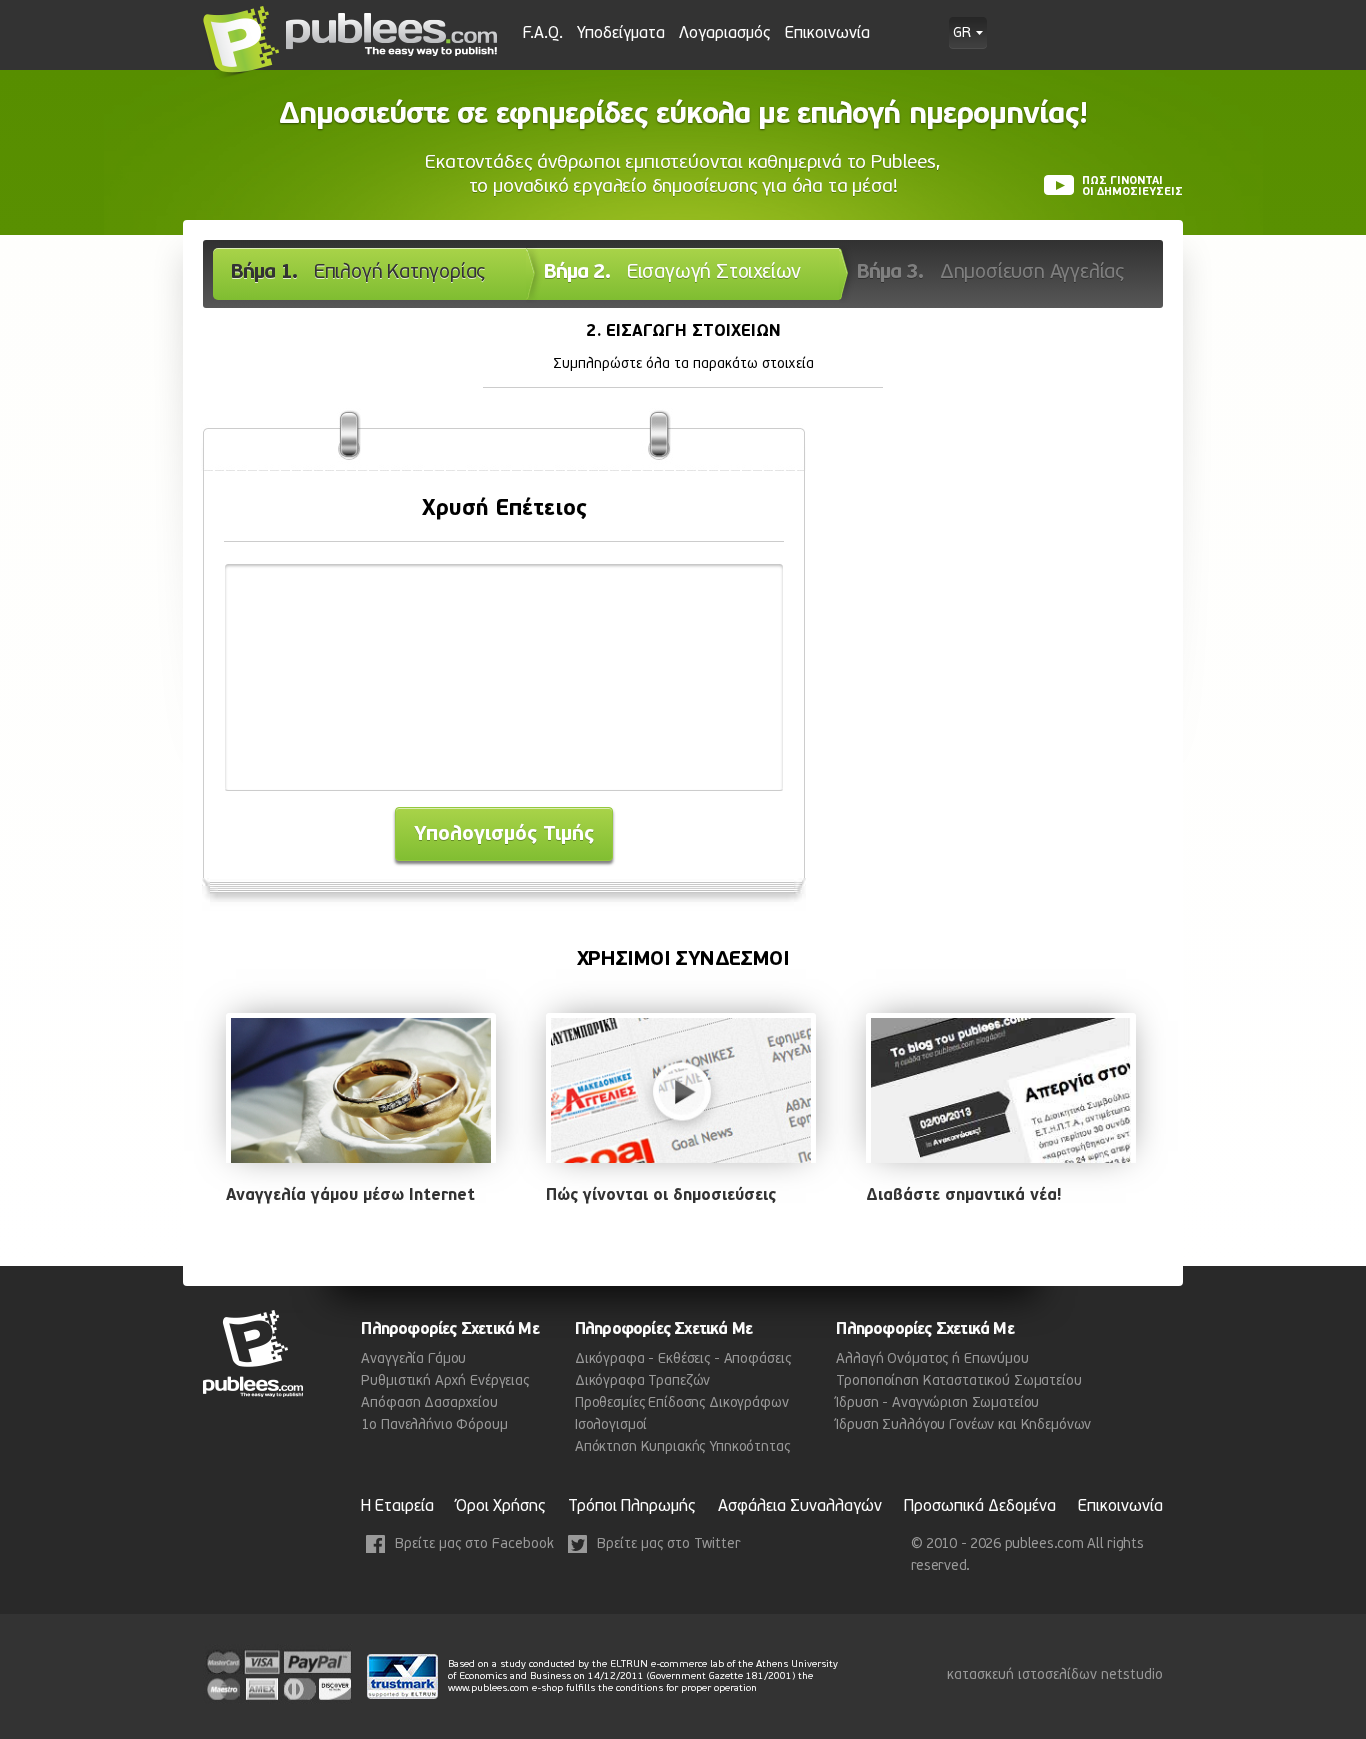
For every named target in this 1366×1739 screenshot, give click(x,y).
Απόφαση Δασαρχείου (429, 1403)
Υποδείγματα (621, 34)
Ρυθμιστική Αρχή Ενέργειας (445, 1381)
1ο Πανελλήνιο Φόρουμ (434, 1425)
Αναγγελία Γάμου (413, 1359)
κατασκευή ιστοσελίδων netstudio (1055, 1675)
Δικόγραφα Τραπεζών (642, 1381)
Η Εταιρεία (397, 1507)
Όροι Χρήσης (501, 1507)
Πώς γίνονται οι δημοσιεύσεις (661, 1196)
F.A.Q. (543, 34)
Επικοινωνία (827, 34)
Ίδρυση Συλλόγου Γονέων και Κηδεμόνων (963, 1425)
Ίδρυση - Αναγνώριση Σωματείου (937, 1403)
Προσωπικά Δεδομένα (980, 1507)
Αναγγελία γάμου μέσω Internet (350, 1196)
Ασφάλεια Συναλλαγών (800, 1507)
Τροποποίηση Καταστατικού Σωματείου (958, 1381)
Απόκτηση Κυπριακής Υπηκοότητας (682, 1447)
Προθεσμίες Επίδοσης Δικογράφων (682, 1403)
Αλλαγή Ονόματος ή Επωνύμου (932, 1359)
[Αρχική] (351, 42)
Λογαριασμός (725, 34)
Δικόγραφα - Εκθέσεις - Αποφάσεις (683, 1359)
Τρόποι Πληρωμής (632, 1507)
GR (962, 34)
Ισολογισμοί (611, 1425)
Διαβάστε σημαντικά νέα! (963, 1196)
